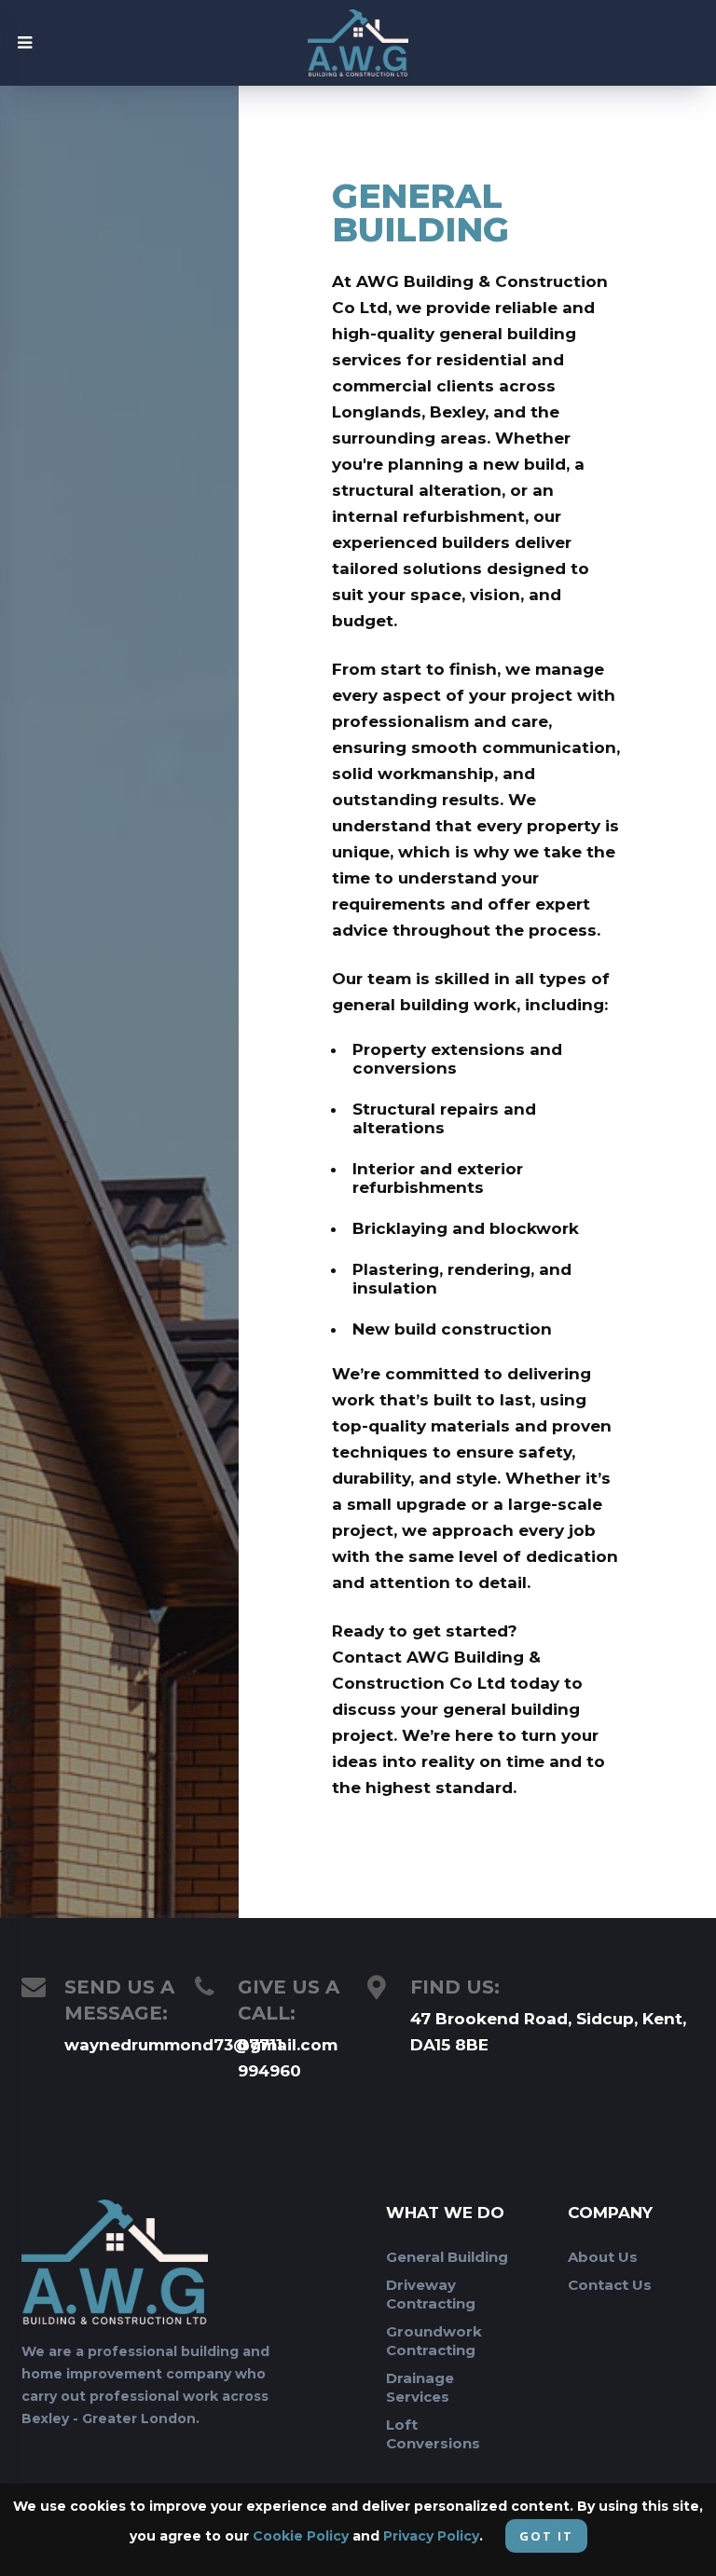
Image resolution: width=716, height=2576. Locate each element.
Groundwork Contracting (434, 2341)
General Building (447, 2257)
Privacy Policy (431, 2536)
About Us (603, 2257)
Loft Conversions (433, 2434)
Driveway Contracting (431, 2294)
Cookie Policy (301, 2536)
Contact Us (610, 2285)
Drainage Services (420, 2387)
